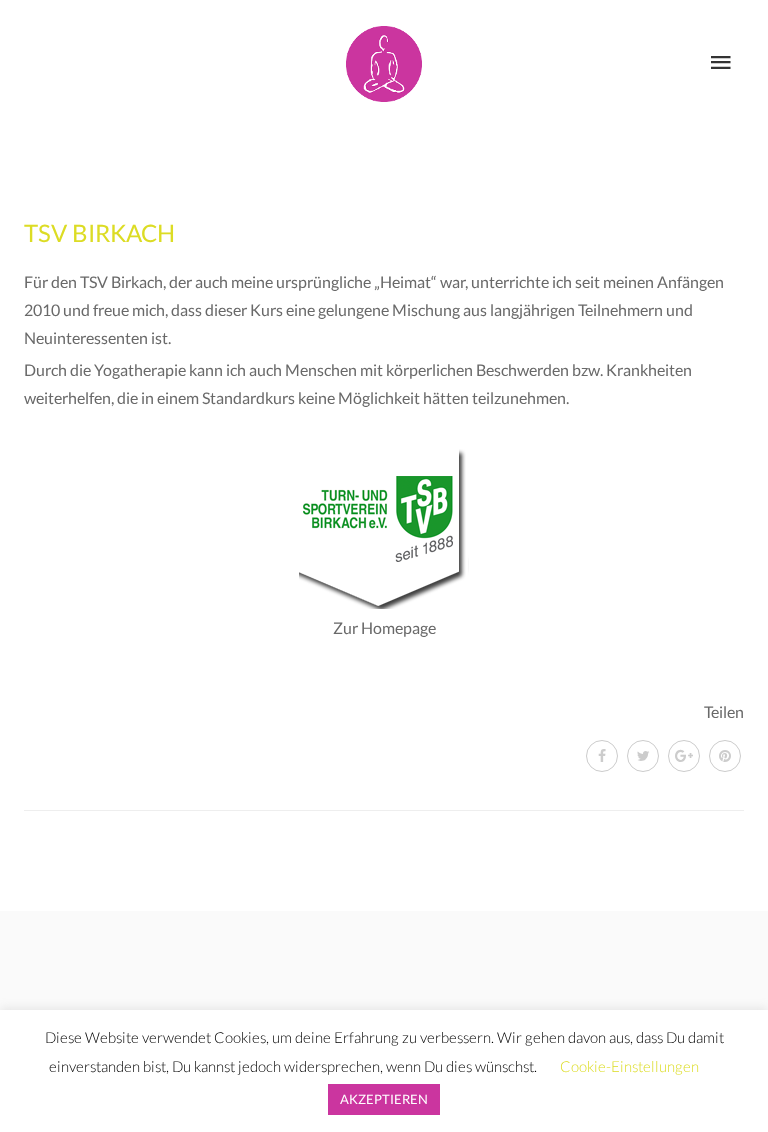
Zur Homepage (384, 627)
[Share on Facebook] (602, 756)
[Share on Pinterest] (725, 756)
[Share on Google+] (684, 756)
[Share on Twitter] (643, 756)
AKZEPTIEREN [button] (384, 1099)
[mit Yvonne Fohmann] (384, 60)
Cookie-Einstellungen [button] (629, 1066)
